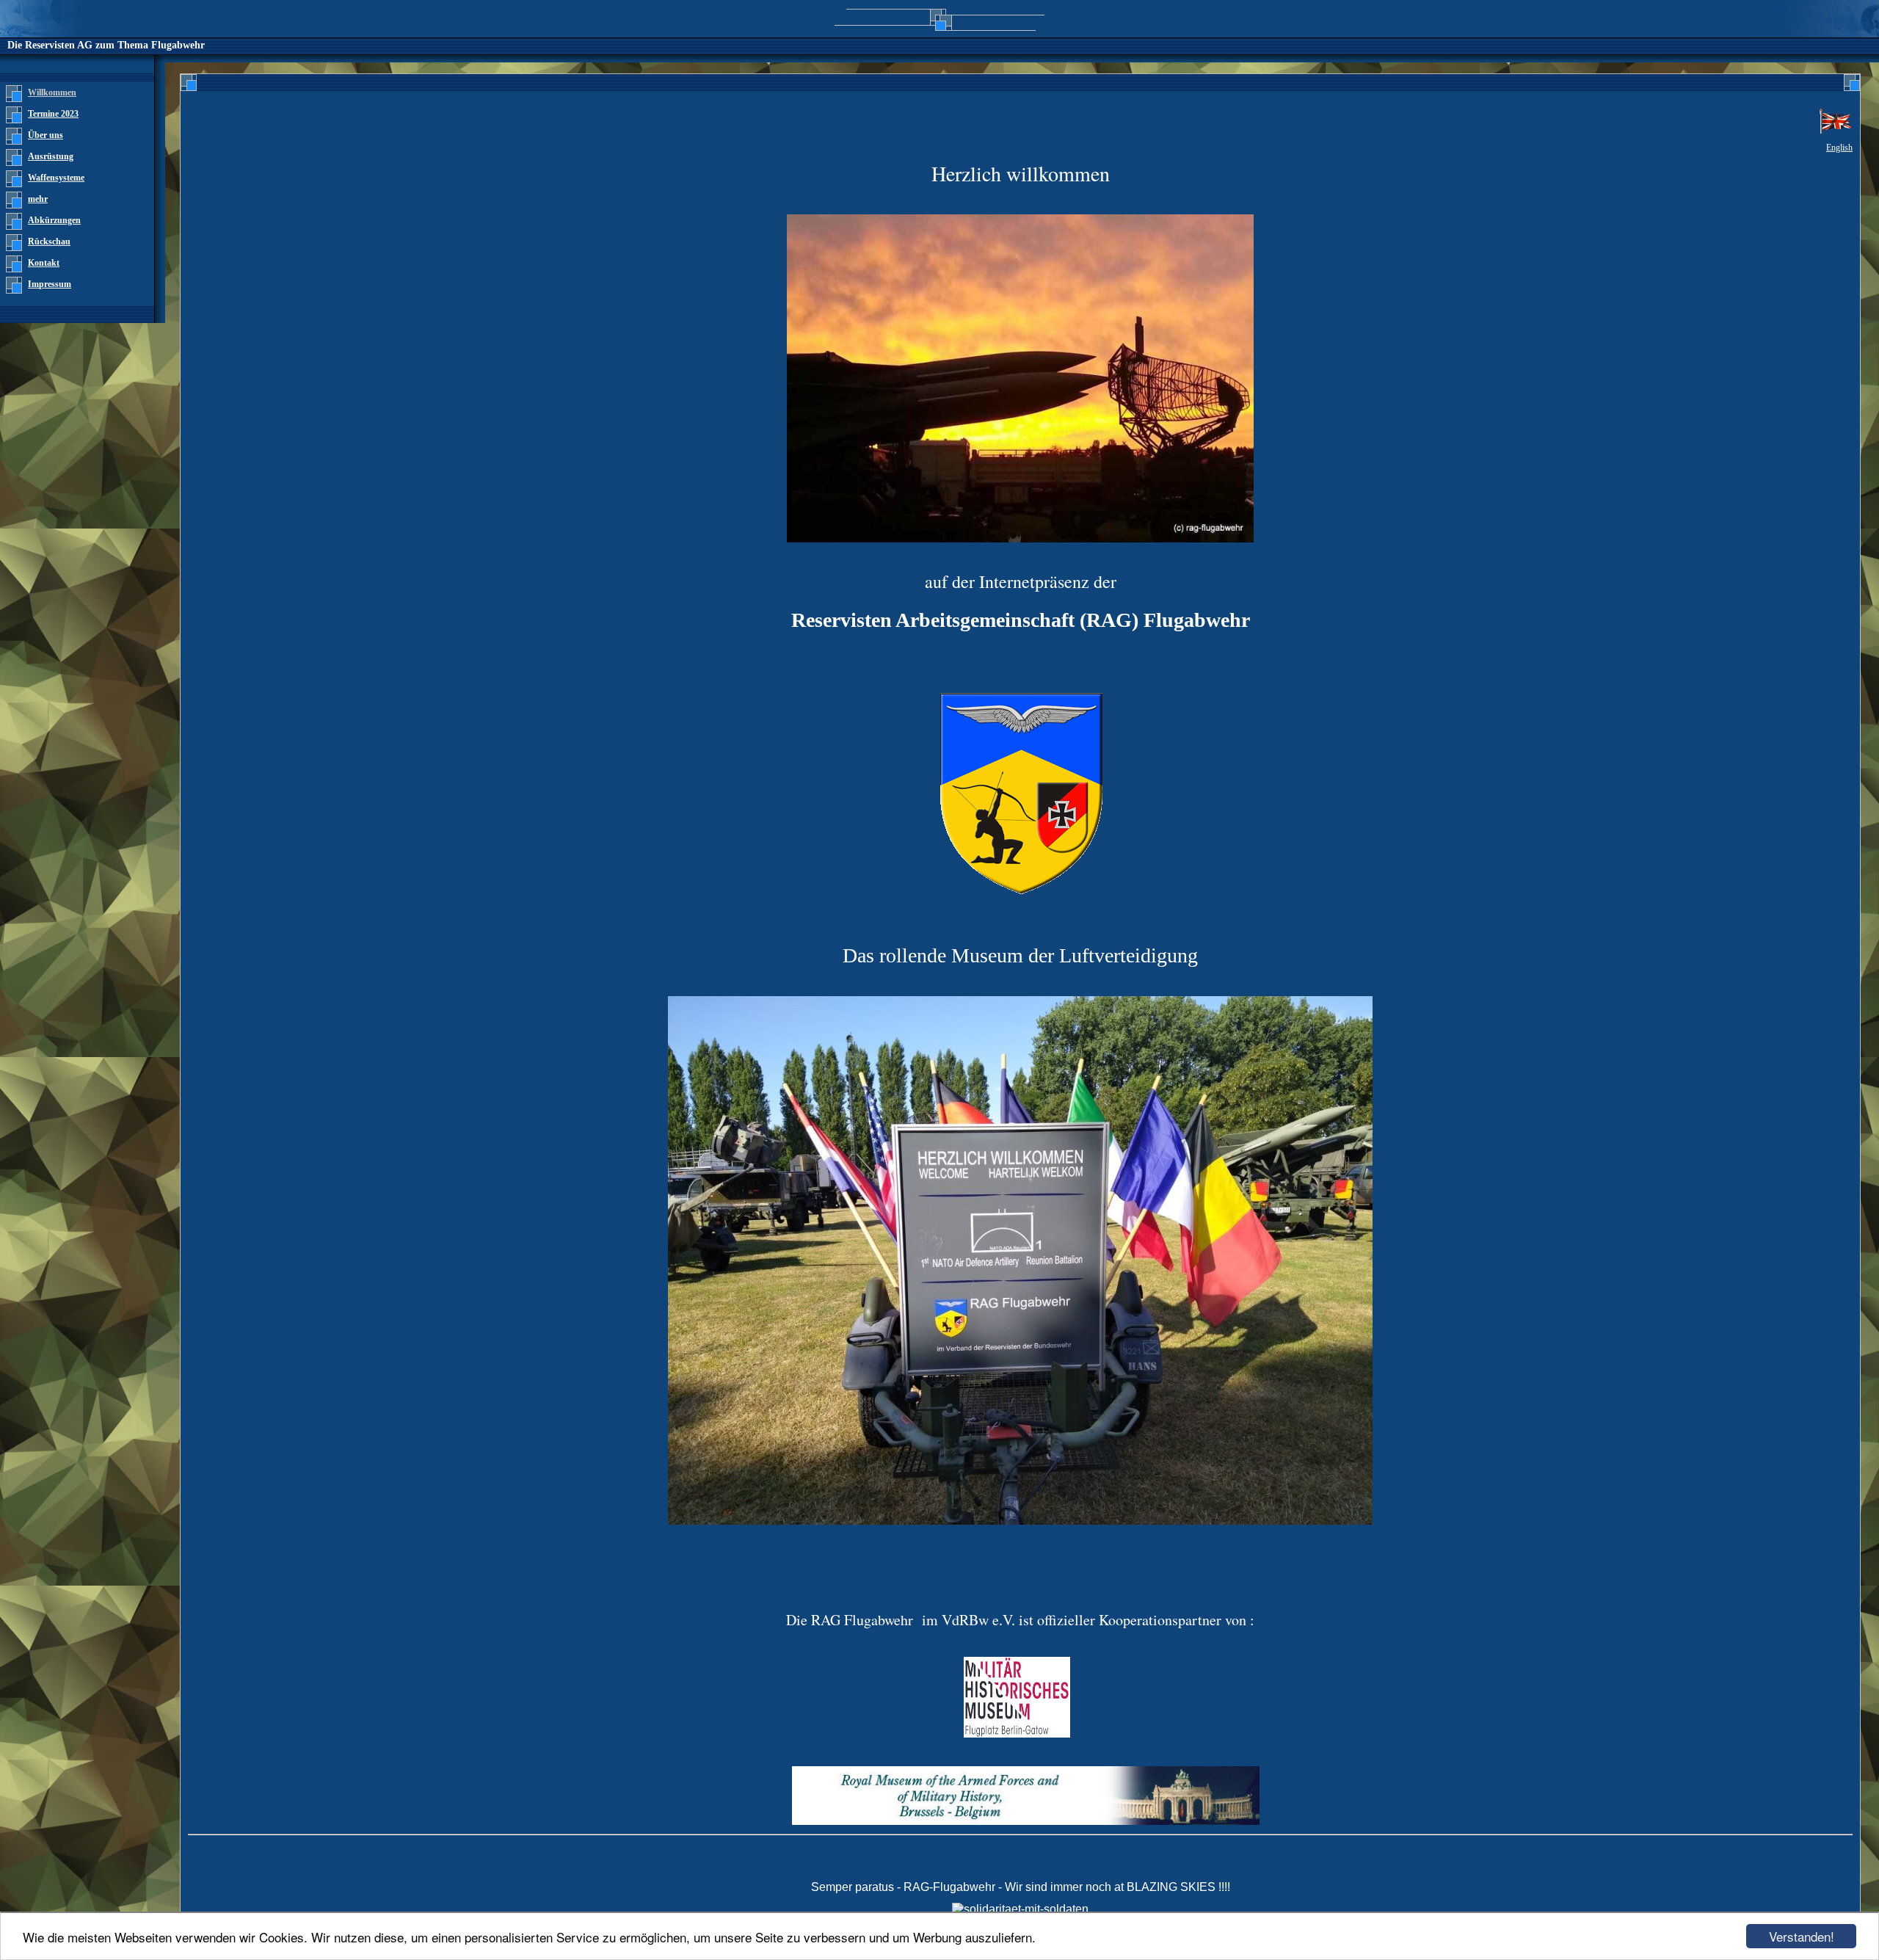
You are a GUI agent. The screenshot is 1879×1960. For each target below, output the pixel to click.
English (1839, 148)
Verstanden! (1802, 1936)
